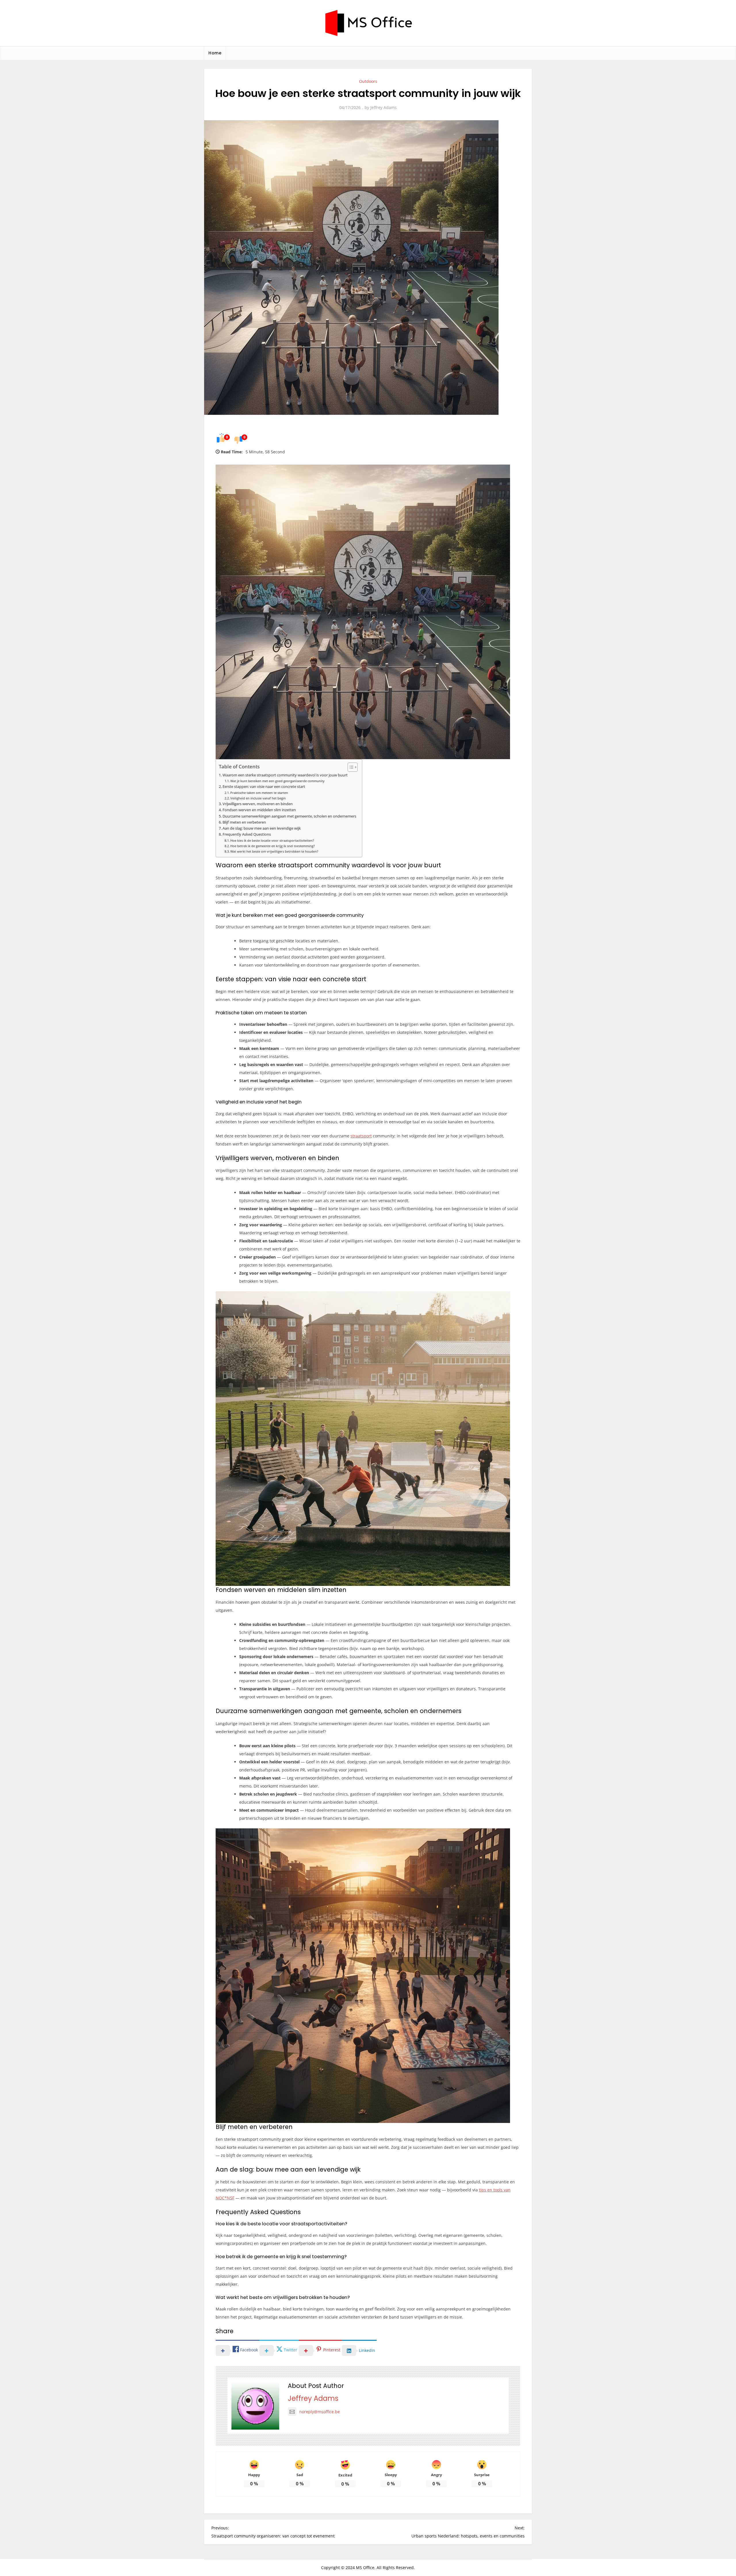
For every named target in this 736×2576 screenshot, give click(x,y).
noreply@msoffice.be (320, 2412)
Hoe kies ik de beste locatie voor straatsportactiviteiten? (272, 840)
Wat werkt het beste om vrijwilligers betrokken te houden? (274, 851)
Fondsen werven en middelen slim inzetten (259, 810)
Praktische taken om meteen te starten (259, 793)
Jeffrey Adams (384, 107)
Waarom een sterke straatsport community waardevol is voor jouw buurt (285, 775)
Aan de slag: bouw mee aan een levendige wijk (262, 828)
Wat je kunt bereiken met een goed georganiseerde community (277, 781)
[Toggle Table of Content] (350, 767)
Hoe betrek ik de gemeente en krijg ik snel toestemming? (273, 846)
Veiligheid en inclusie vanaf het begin (258, 798)
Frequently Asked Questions (247, 834)
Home (215, 53)
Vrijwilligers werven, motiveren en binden (258, 804)
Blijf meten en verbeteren (244, 822)
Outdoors (368, 81)
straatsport (361, 1136)
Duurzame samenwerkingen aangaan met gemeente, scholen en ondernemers (289, 816)
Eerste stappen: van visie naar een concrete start (264, 787)
